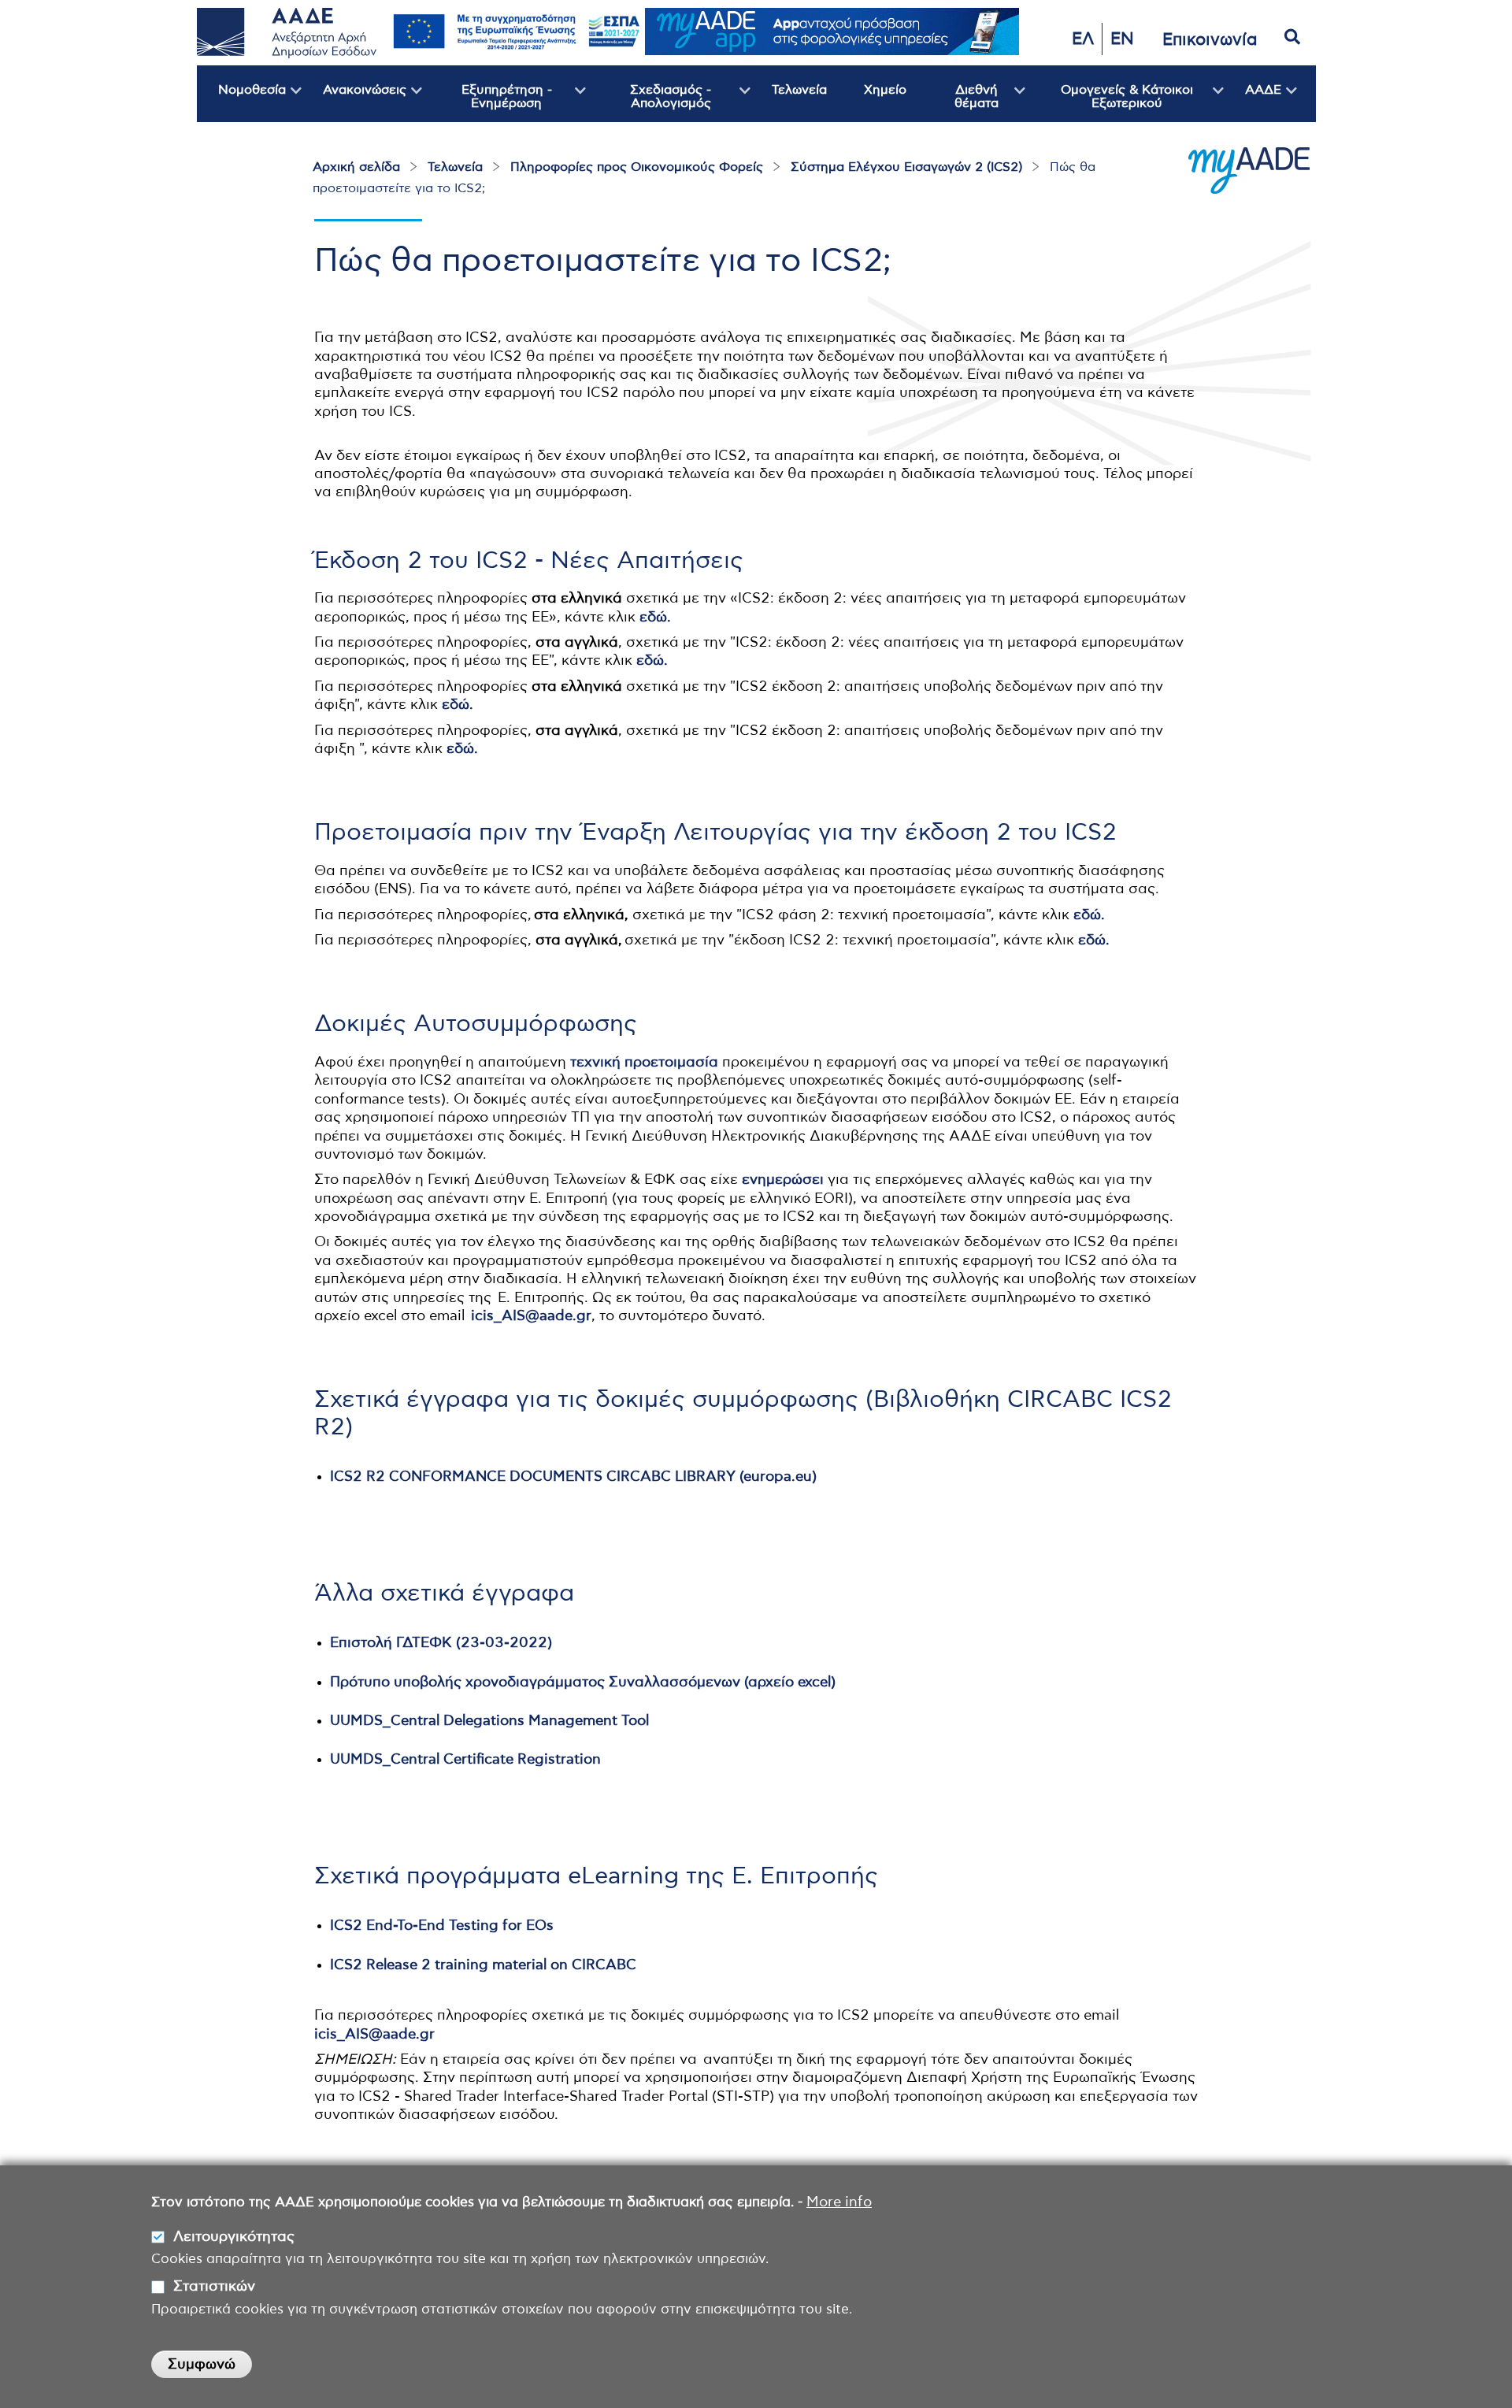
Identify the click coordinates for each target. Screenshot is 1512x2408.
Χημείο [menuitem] (885, 90)
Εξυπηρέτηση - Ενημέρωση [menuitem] (487, 103)
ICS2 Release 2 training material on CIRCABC (483, 1965)
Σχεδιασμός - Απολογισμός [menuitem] (649, 103)
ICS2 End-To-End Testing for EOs (442, 1926)
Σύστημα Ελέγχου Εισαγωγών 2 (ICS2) (906, 167)
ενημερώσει (783, 1180)
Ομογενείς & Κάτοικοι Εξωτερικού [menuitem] (1109, 103)
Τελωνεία (455, 167)
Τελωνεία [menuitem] (799, 90)
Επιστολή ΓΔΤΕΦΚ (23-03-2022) (441, 1643)
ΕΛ (1083, 39)
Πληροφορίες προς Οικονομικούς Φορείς (637, 167)
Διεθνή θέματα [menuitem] (960, 103)
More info (839, 2202)
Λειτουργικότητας (234, 2237)
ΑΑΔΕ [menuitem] (1253, 103)
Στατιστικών (214, 2287)
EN (1122, 39)
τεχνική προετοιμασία (644, 1063)
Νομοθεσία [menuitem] (241, 103)
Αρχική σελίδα (356, 167)
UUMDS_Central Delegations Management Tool (489, 1721)
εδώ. (655, 618)
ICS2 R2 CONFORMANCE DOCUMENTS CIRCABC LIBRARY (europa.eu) (573, 1477)
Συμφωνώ (202, 2365)
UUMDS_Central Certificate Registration (465, 1760)
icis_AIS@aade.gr (531, 1316)
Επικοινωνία (1210, 40)
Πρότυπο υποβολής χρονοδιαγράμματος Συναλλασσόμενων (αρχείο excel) (583, 1683)
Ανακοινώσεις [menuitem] (354, 103)
